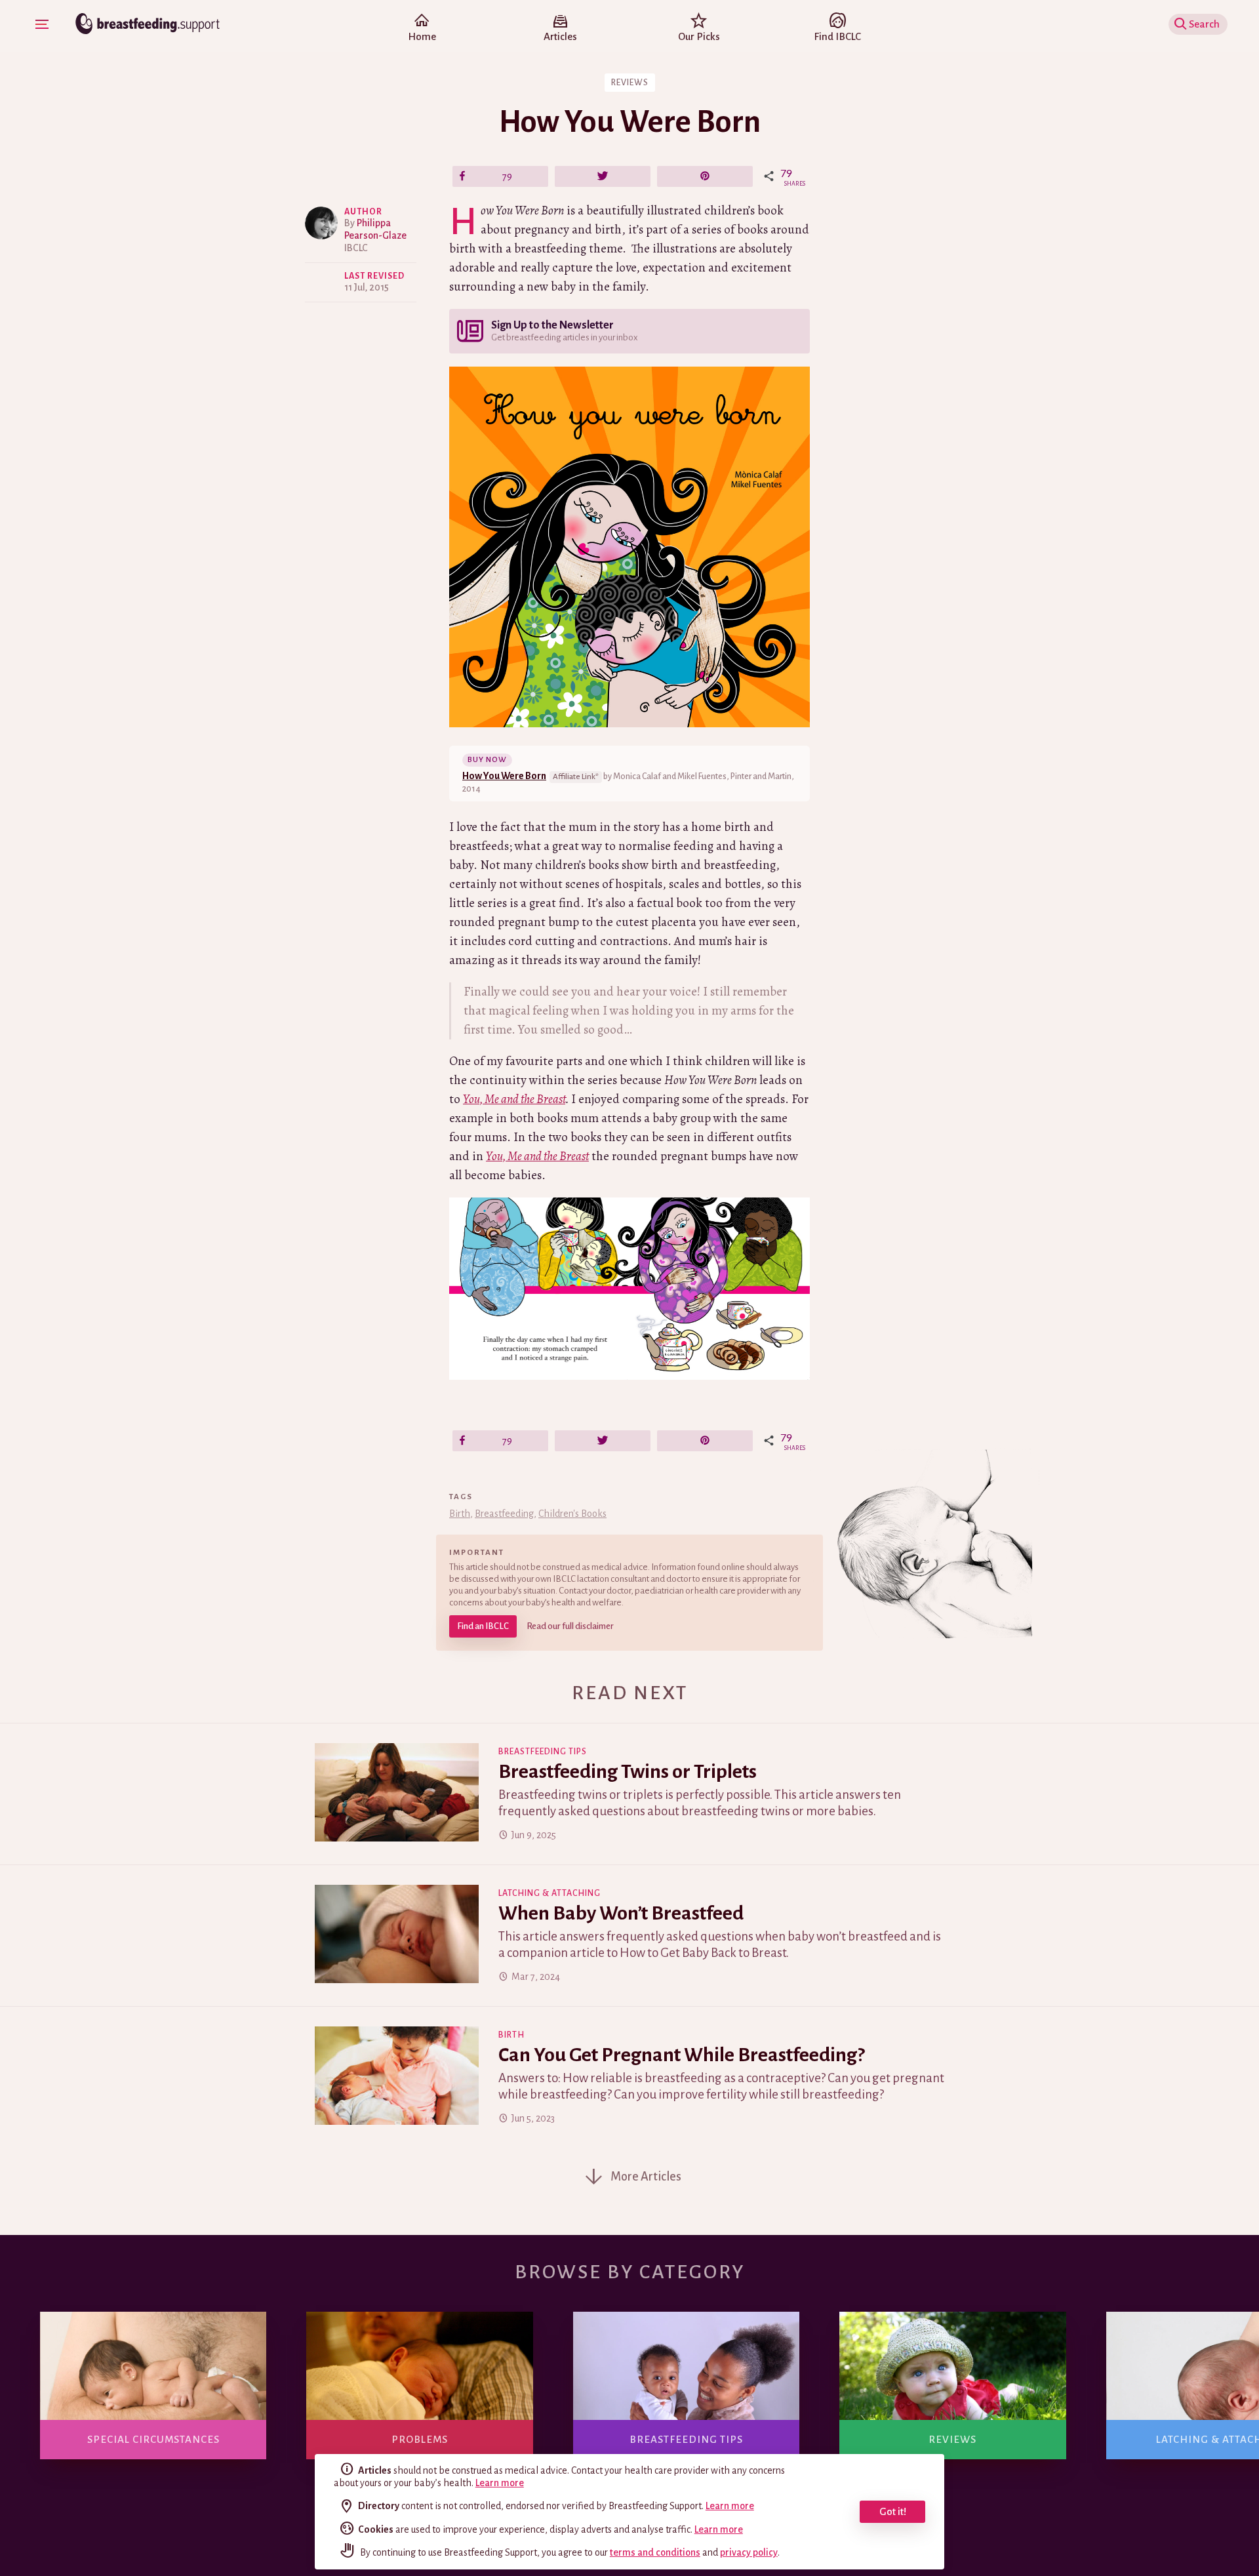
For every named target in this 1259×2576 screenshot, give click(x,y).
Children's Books (572, 1514)
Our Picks (699, 36)
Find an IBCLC (483, 1626)
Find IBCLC (837, 36)
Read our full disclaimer (570, 1626)
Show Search (1208, 24)
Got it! (893, 2511)
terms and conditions (655, 2552)
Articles (560, 36)
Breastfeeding (504, 1514)
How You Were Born (504, 776)
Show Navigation (42, 24)
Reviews (630, 83)
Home (422, 36)
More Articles (646, 2177)
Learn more (500, 2483)
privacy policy (749, 2552)
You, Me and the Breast (514, 1099)
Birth (460, 1514)
